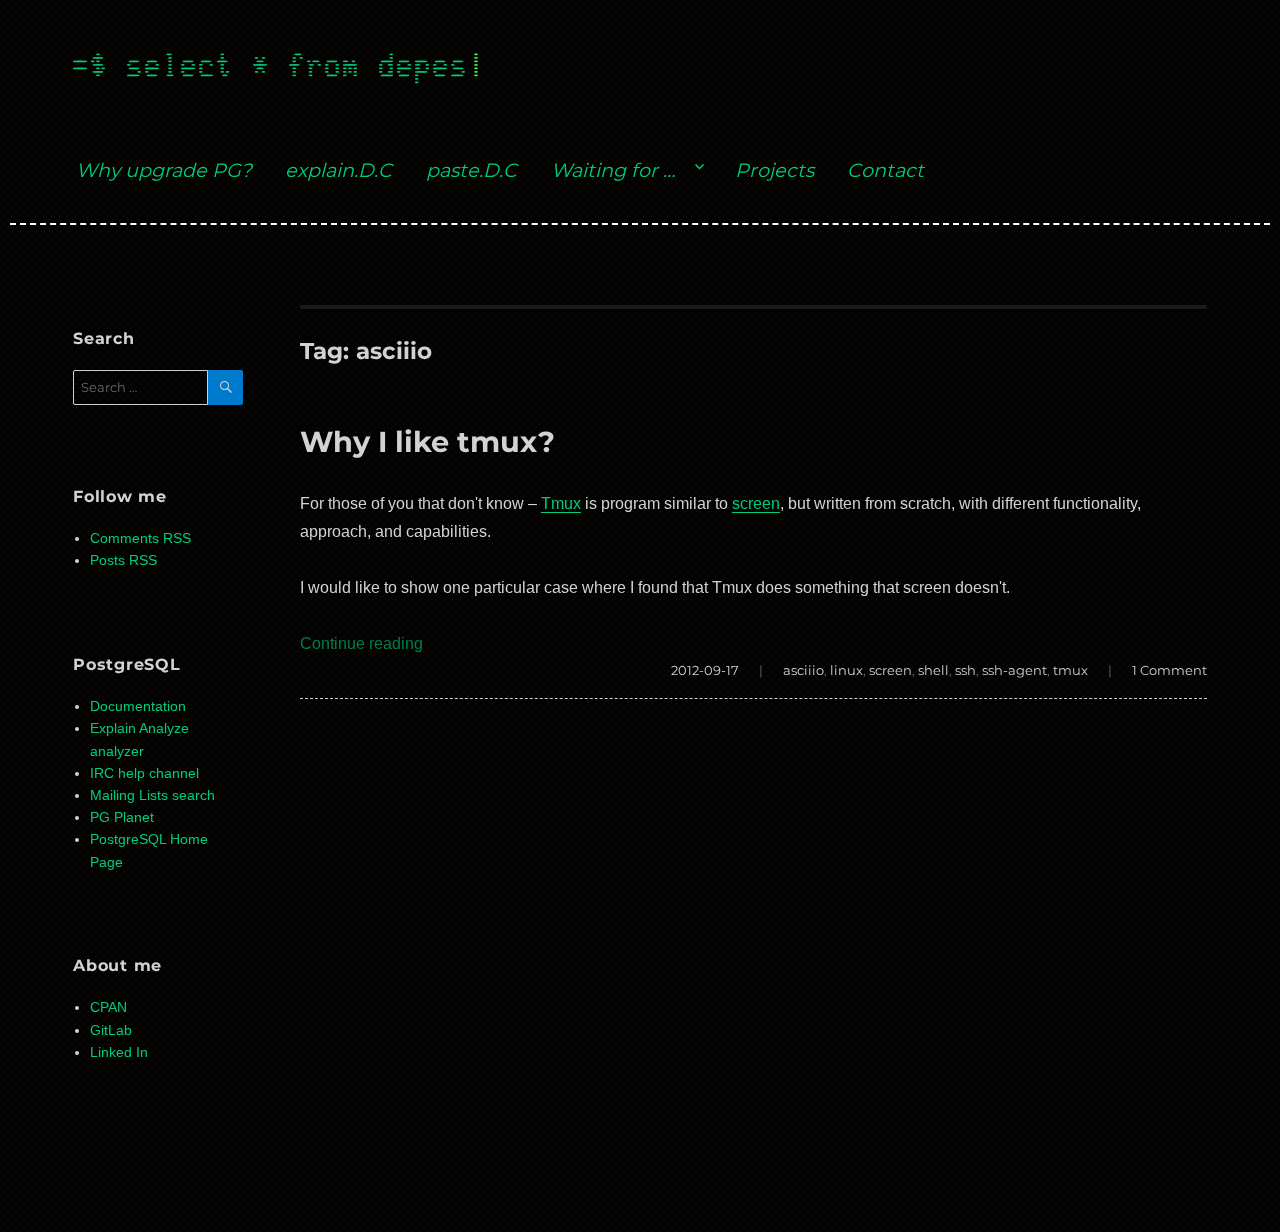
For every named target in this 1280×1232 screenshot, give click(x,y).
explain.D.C (338, 170)
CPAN (108, 1007)
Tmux (561, 503)
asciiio (803, 670)
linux (846, 670)
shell (933, 670)
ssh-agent (1014, 670)
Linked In (119, 1052)
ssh (965, 670)
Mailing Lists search (152, 795)
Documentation (138, 706)
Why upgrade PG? (164, 170)
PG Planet (122, 817)
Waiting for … (613, 170)
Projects (774, 170)
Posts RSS (123, 560)
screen (756, 503)
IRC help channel (144, 773)
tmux (1070, 670)
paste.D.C (471, 170)
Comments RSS (140, 538)
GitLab (111, 1030)
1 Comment (1169, 670)
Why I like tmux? (427, 441)
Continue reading (361, 643)
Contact (885, 170)
